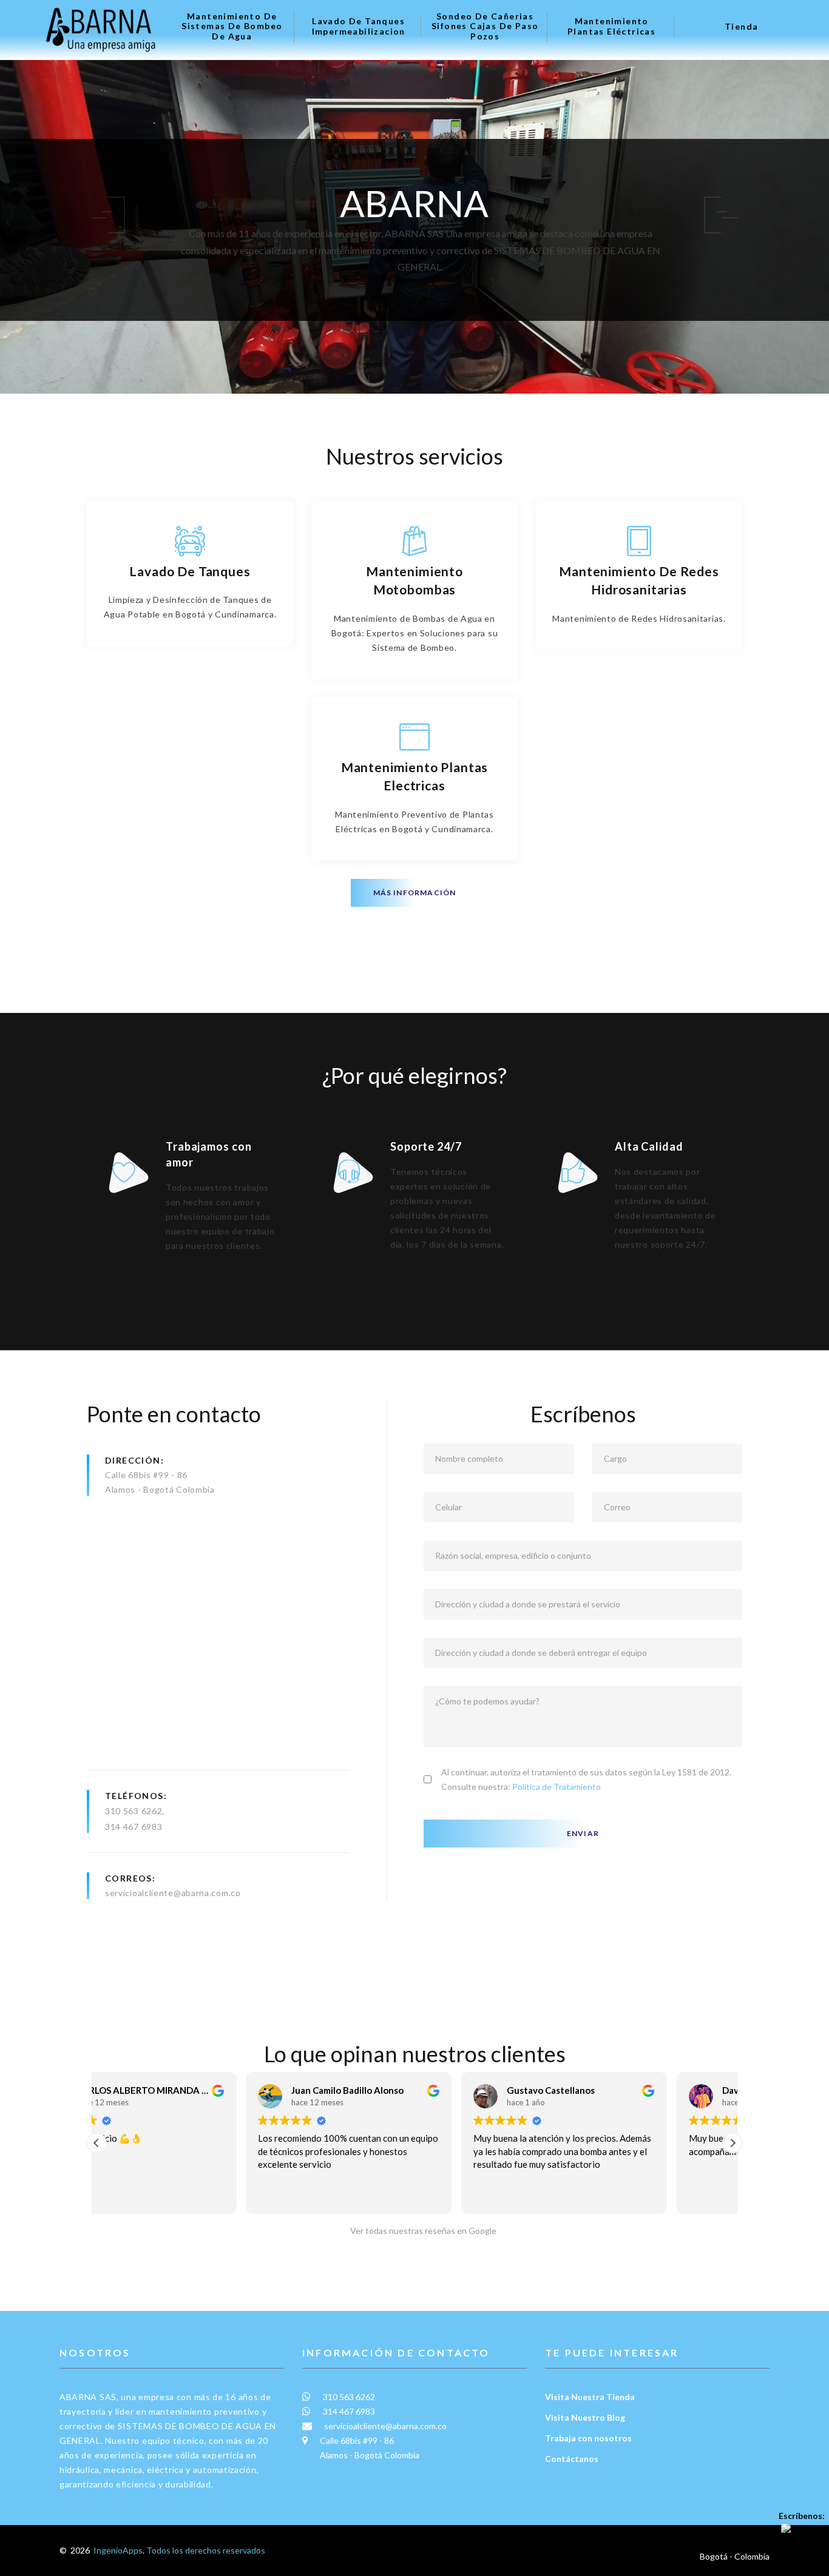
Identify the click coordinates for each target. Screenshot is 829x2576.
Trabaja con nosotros (588, 2438)
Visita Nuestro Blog (585, 2417)
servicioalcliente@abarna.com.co (173, 1893)
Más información (415, 893)
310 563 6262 (134, 1811)
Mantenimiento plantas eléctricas (611, 26)
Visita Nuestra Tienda (590, 2397)
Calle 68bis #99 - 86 (146, 1475)
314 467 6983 (134, 1827)
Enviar (583, 1833)
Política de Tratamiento (557, 1787)
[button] (733, 2143)
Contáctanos (572, 2459)
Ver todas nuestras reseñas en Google (421, 2231)
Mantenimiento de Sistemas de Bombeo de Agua (232, 27)
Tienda (741, 27)
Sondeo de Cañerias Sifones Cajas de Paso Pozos (485, 27)
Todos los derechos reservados (206, 2550)
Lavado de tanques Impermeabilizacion (359, 26)
